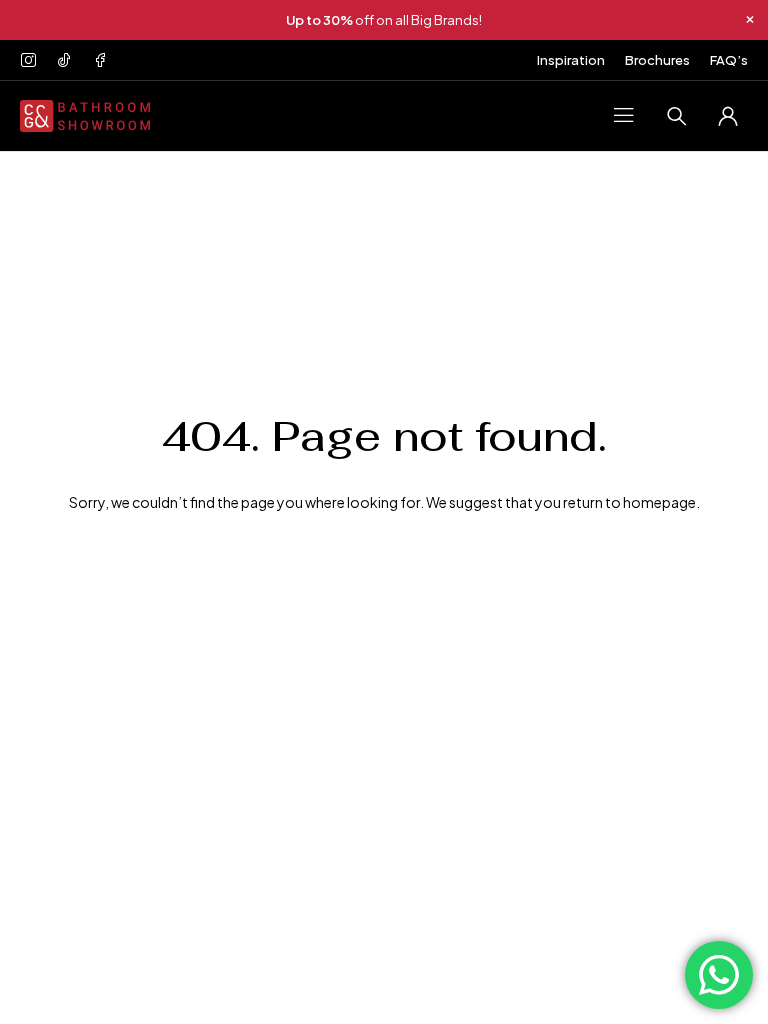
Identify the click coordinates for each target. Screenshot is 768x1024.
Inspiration (571, 60)
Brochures (657, 60)
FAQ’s (729, 60)
